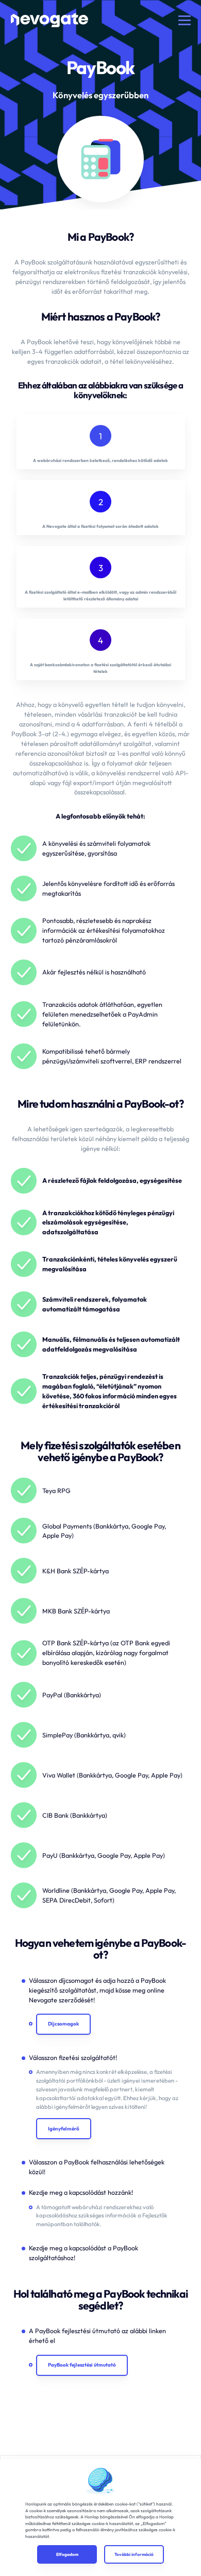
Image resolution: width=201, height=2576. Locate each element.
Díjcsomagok (63, 2024)
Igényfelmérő (64, 2129)
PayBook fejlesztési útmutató (82, 2365)
